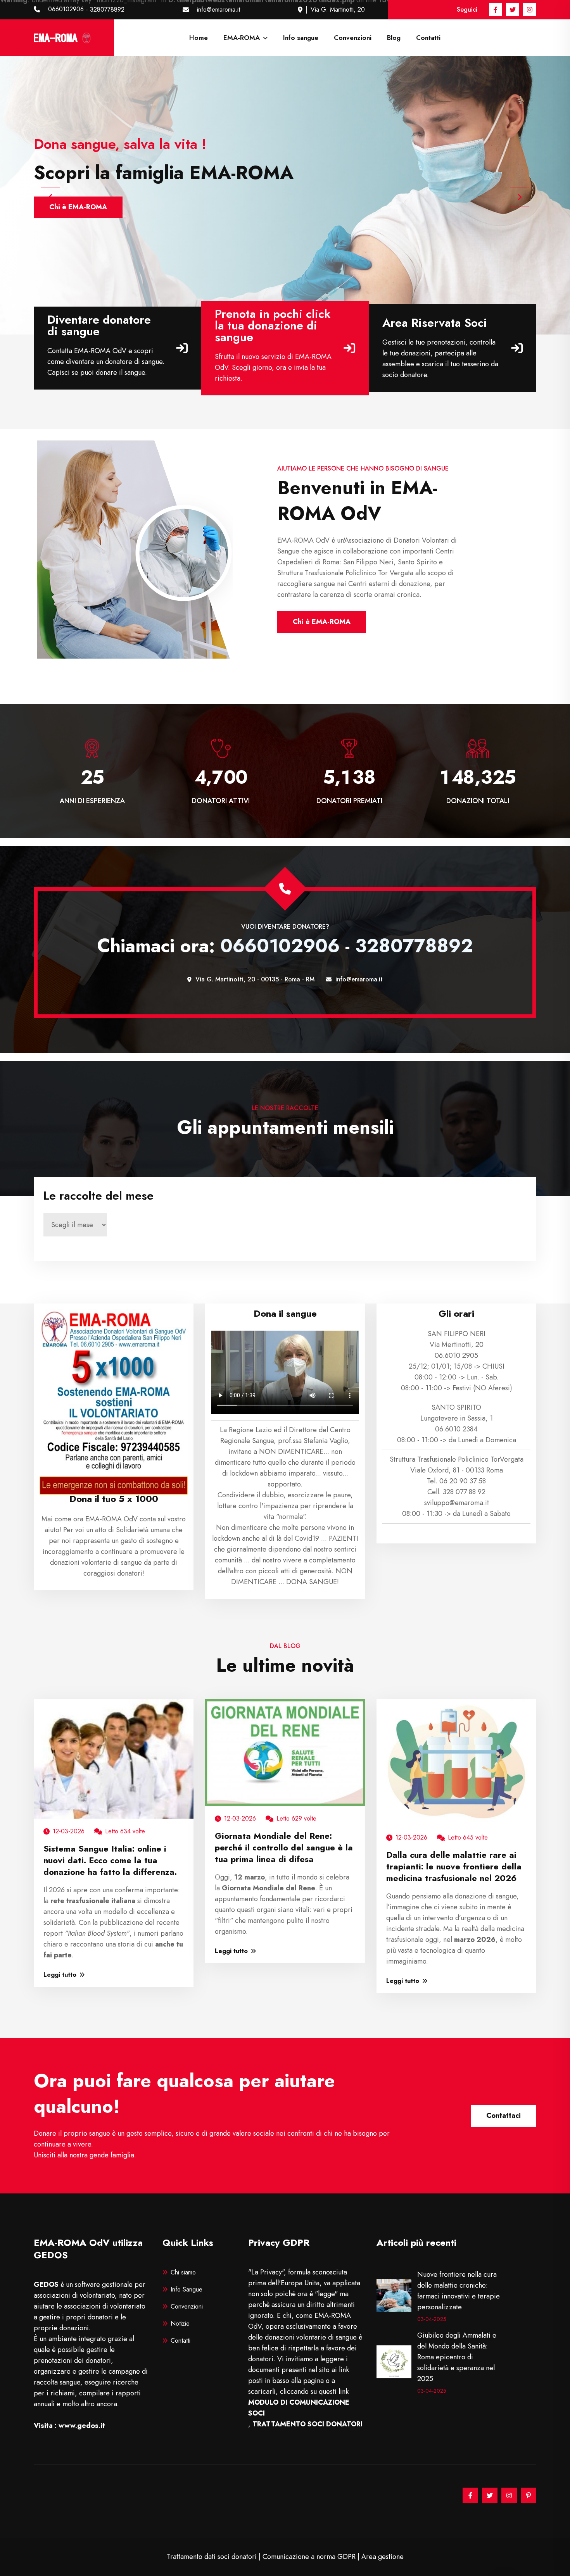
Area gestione (383, 2557)
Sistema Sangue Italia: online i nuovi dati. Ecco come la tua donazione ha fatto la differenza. (110, 1860)
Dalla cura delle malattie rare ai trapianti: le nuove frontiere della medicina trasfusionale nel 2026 (454, 1866)
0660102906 (66, 9)
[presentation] (50, 197)
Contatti (428, 38)
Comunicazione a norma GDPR (309, 2557)
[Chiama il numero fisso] (285, 889)
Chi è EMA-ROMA (322, 622)
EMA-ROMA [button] (243, 38)
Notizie (180, 2323)
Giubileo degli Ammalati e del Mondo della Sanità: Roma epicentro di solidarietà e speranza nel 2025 (457, 2357)
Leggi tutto (60, 1975)
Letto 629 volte (296, 1818)
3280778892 (107, 9)
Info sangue (301, 38)
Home (199, 38)
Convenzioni (353, 38)
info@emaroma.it (218, 9)
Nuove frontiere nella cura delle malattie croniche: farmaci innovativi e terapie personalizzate (459, 2291)
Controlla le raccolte (83, 207)
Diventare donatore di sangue (99, 326)
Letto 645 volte (468, 1837)
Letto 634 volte (125, 1831)
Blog (394, 38)
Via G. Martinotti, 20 (338, 9)
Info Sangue (187, 2289)
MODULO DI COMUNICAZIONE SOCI (299, 2408)
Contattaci (503, 2116)
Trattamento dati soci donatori (212, 2557)
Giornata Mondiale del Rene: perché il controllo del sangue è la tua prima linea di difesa (284, 1847)
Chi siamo (183, 2272)
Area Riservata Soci (435, 323)
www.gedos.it (82, 2426)
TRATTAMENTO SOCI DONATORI (307, 2424)
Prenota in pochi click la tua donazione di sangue (273, 326)
